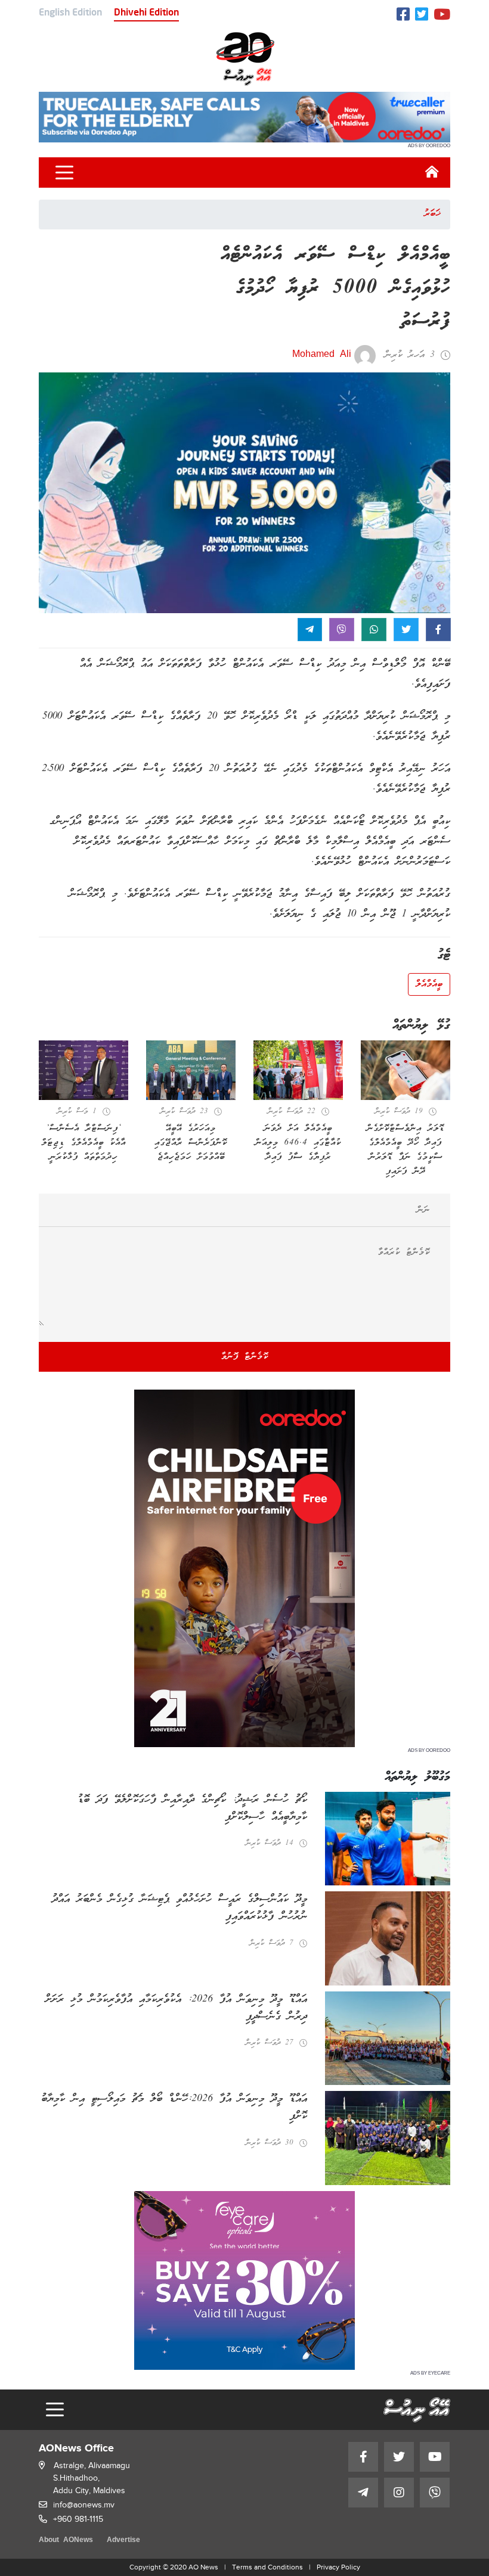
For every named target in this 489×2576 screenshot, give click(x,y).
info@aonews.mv (84, 2505)
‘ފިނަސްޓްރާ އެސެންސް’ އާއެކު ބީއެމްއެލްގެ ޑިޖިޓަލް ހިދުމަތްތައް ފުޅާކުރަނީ (84, 1143)
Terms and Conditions (267, 2567)
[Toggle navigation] (64, 173)
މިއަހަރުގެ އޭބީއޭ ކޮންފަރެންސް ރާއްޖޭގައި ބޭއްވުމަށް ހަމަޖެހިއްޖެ (191, 1143)
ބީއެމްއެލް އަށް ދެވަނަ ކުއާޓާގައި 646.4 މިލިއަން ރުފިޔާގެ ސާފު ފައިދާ (298, 1143)
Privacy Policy (338, 2567)
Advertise (123, 2541)
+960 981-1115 (78, 2519)
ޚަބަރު (432, 214)
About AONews (66, 2541)
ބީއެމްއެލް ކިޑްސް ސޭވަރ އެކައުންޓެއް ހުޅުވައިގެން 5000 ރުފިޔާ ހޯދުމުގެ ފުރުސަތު (335, 289)
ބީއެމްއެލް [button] (429, 984)
